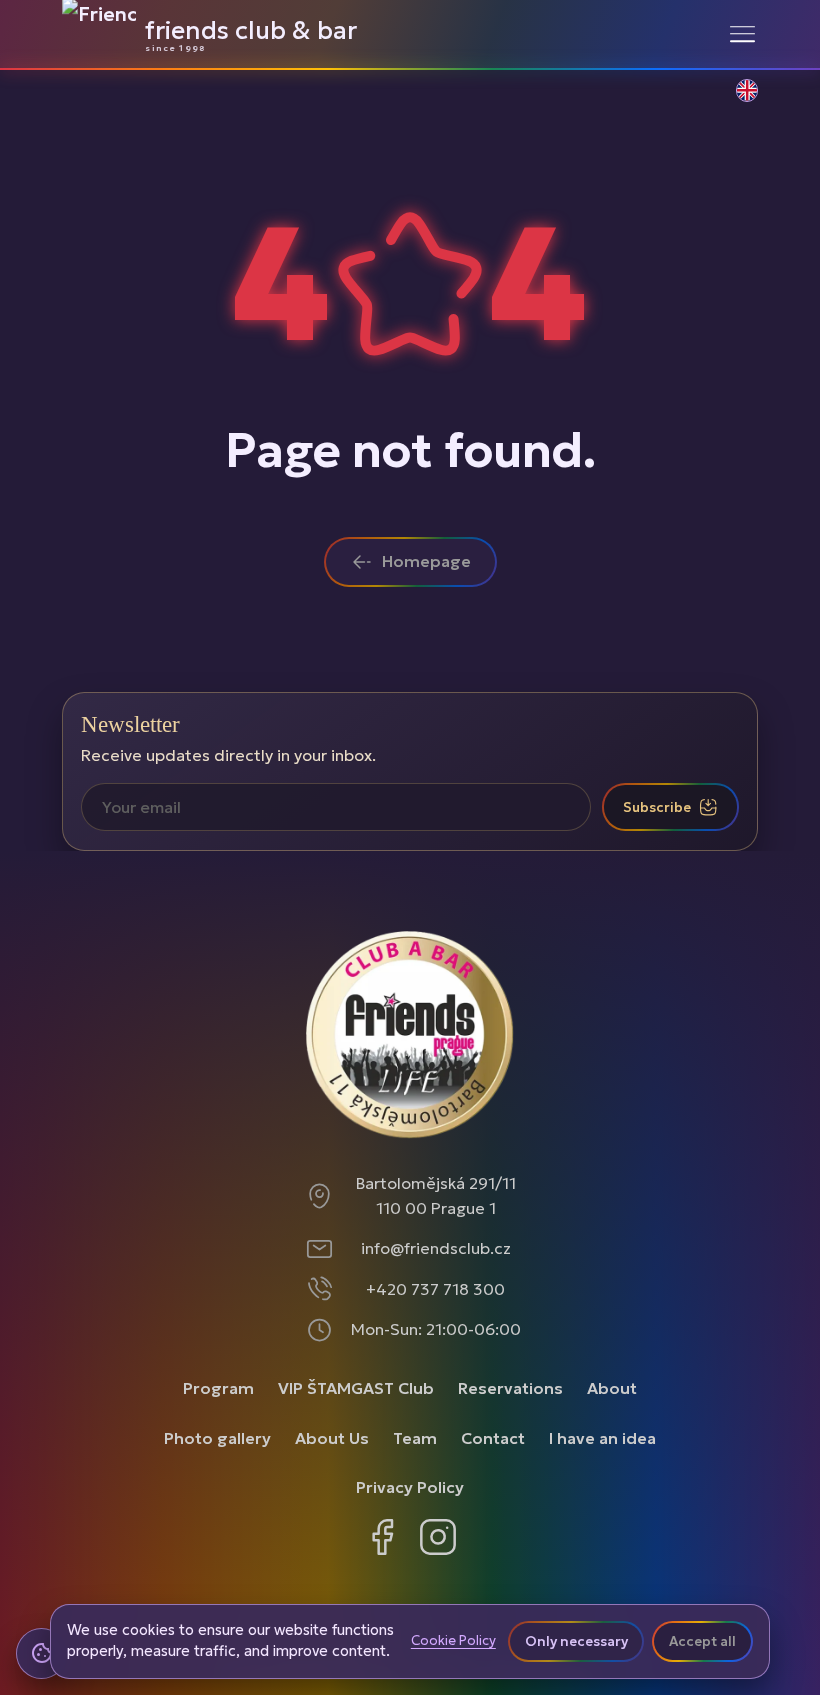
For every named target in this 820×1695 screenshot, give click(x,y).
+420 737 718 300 (435, 1289)
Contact (493, 1438)
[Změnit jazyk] (736, 101)
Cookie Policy (453, 1641)
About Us (332, 1438)
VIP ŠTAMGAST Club (356, 1388)
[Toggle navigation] (742, 34)
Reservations (510, 1388)
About (612, 1388)
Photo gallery (217, 1438)
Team (415, 1438)
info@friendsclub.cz (436, 1248)
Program (218, 1388)
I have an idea (602, 1438)
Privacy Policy (410, 1487)
